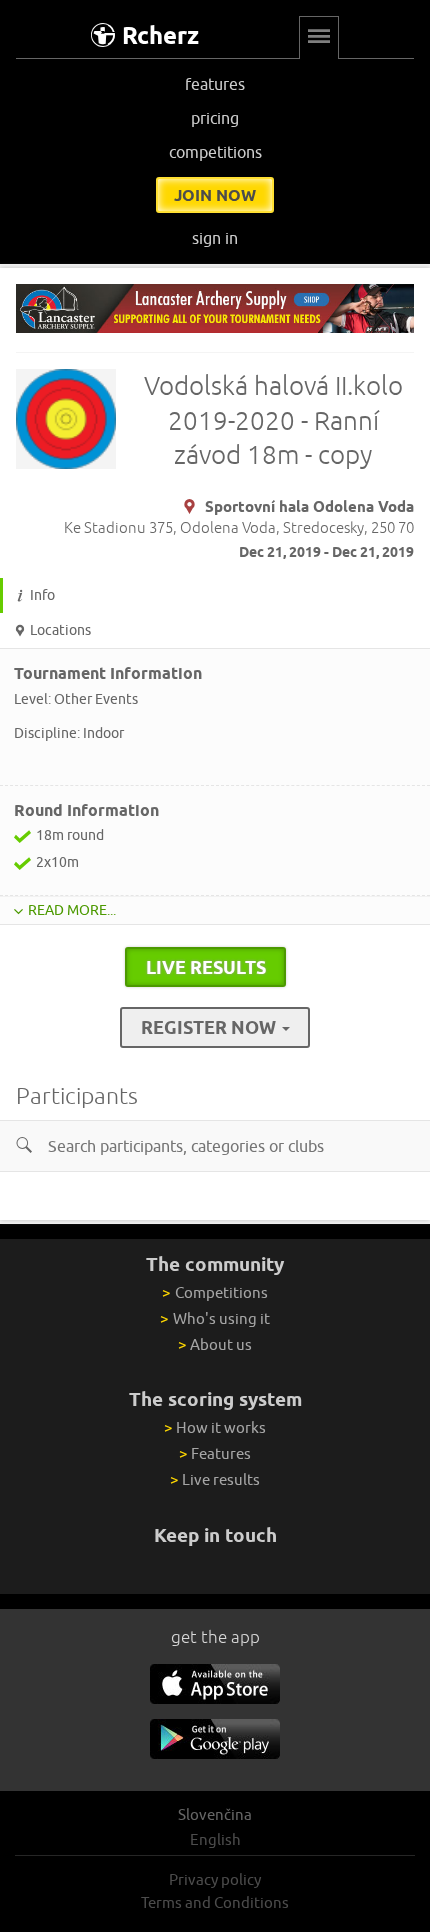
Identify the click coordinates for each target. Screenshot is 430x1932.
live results (206, 967)
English (215, 1839)
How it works (215, 1427)
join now (215, 195)
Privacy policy (215, 1879)
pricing (215, 118)
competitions (215, 152)
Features (215, 1453)
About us (215, 1344)
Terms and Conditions (215, 1902)
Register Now (210, 1027)
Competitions (214, 1292)
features (215, 84)
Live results (215, 1479)
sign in (215, 238)
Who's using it (214, 1318)
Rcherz (160, 35)
